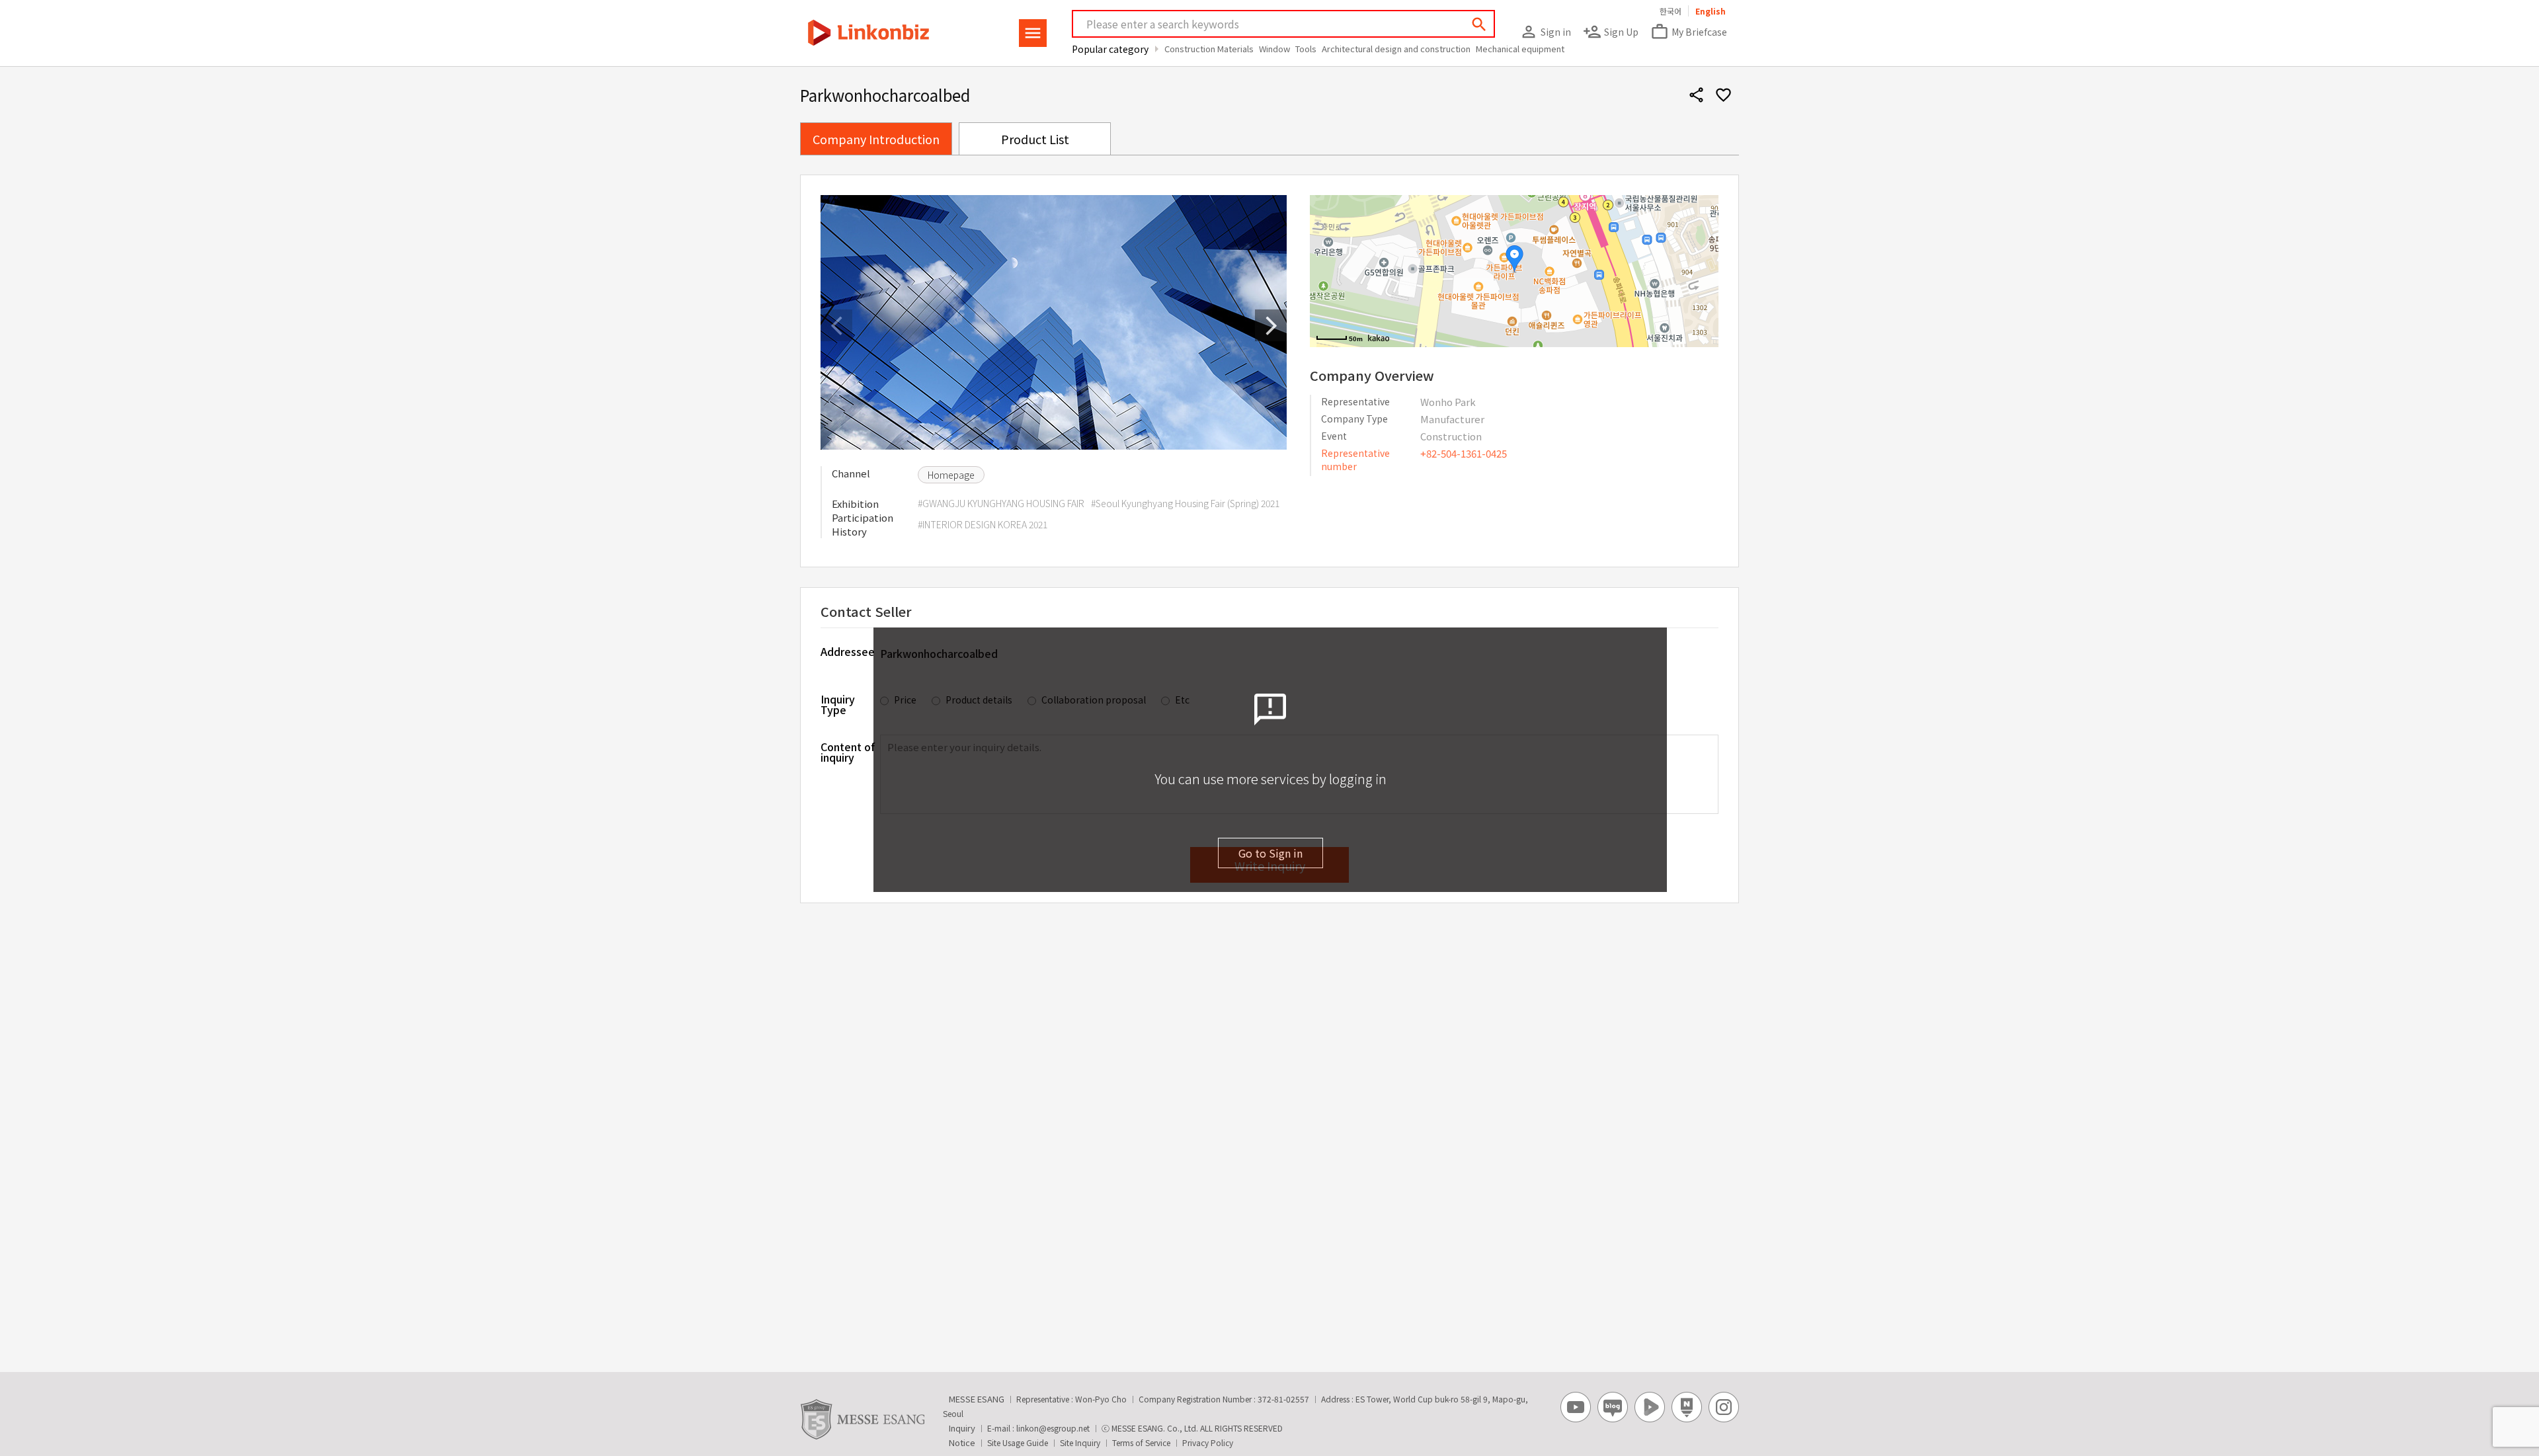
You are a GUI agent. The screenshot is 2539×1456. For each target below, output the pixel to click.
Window (1274, 49)
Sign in (1545, 32)
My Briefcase (1689, 32)
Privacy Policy (1208, 1442)
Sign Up (1611, 32)
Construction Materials (1209, 49)
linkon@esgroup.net (1053, 1428)
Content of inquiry (848, 752)
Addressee (848, 651)
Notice (962, 1442)
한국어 (1671, 11)
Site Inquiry (1080, 1442)
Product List (1035, 139)
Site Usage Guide (1018, 1442)
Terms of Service (1141, 1442)
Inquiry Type (838, 703)
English (1711, 11)
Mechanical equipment (1520, 49)
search (1479, 24)
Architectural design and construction (1396, 49)
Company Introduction (876, 139)
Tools (1306, 49)
